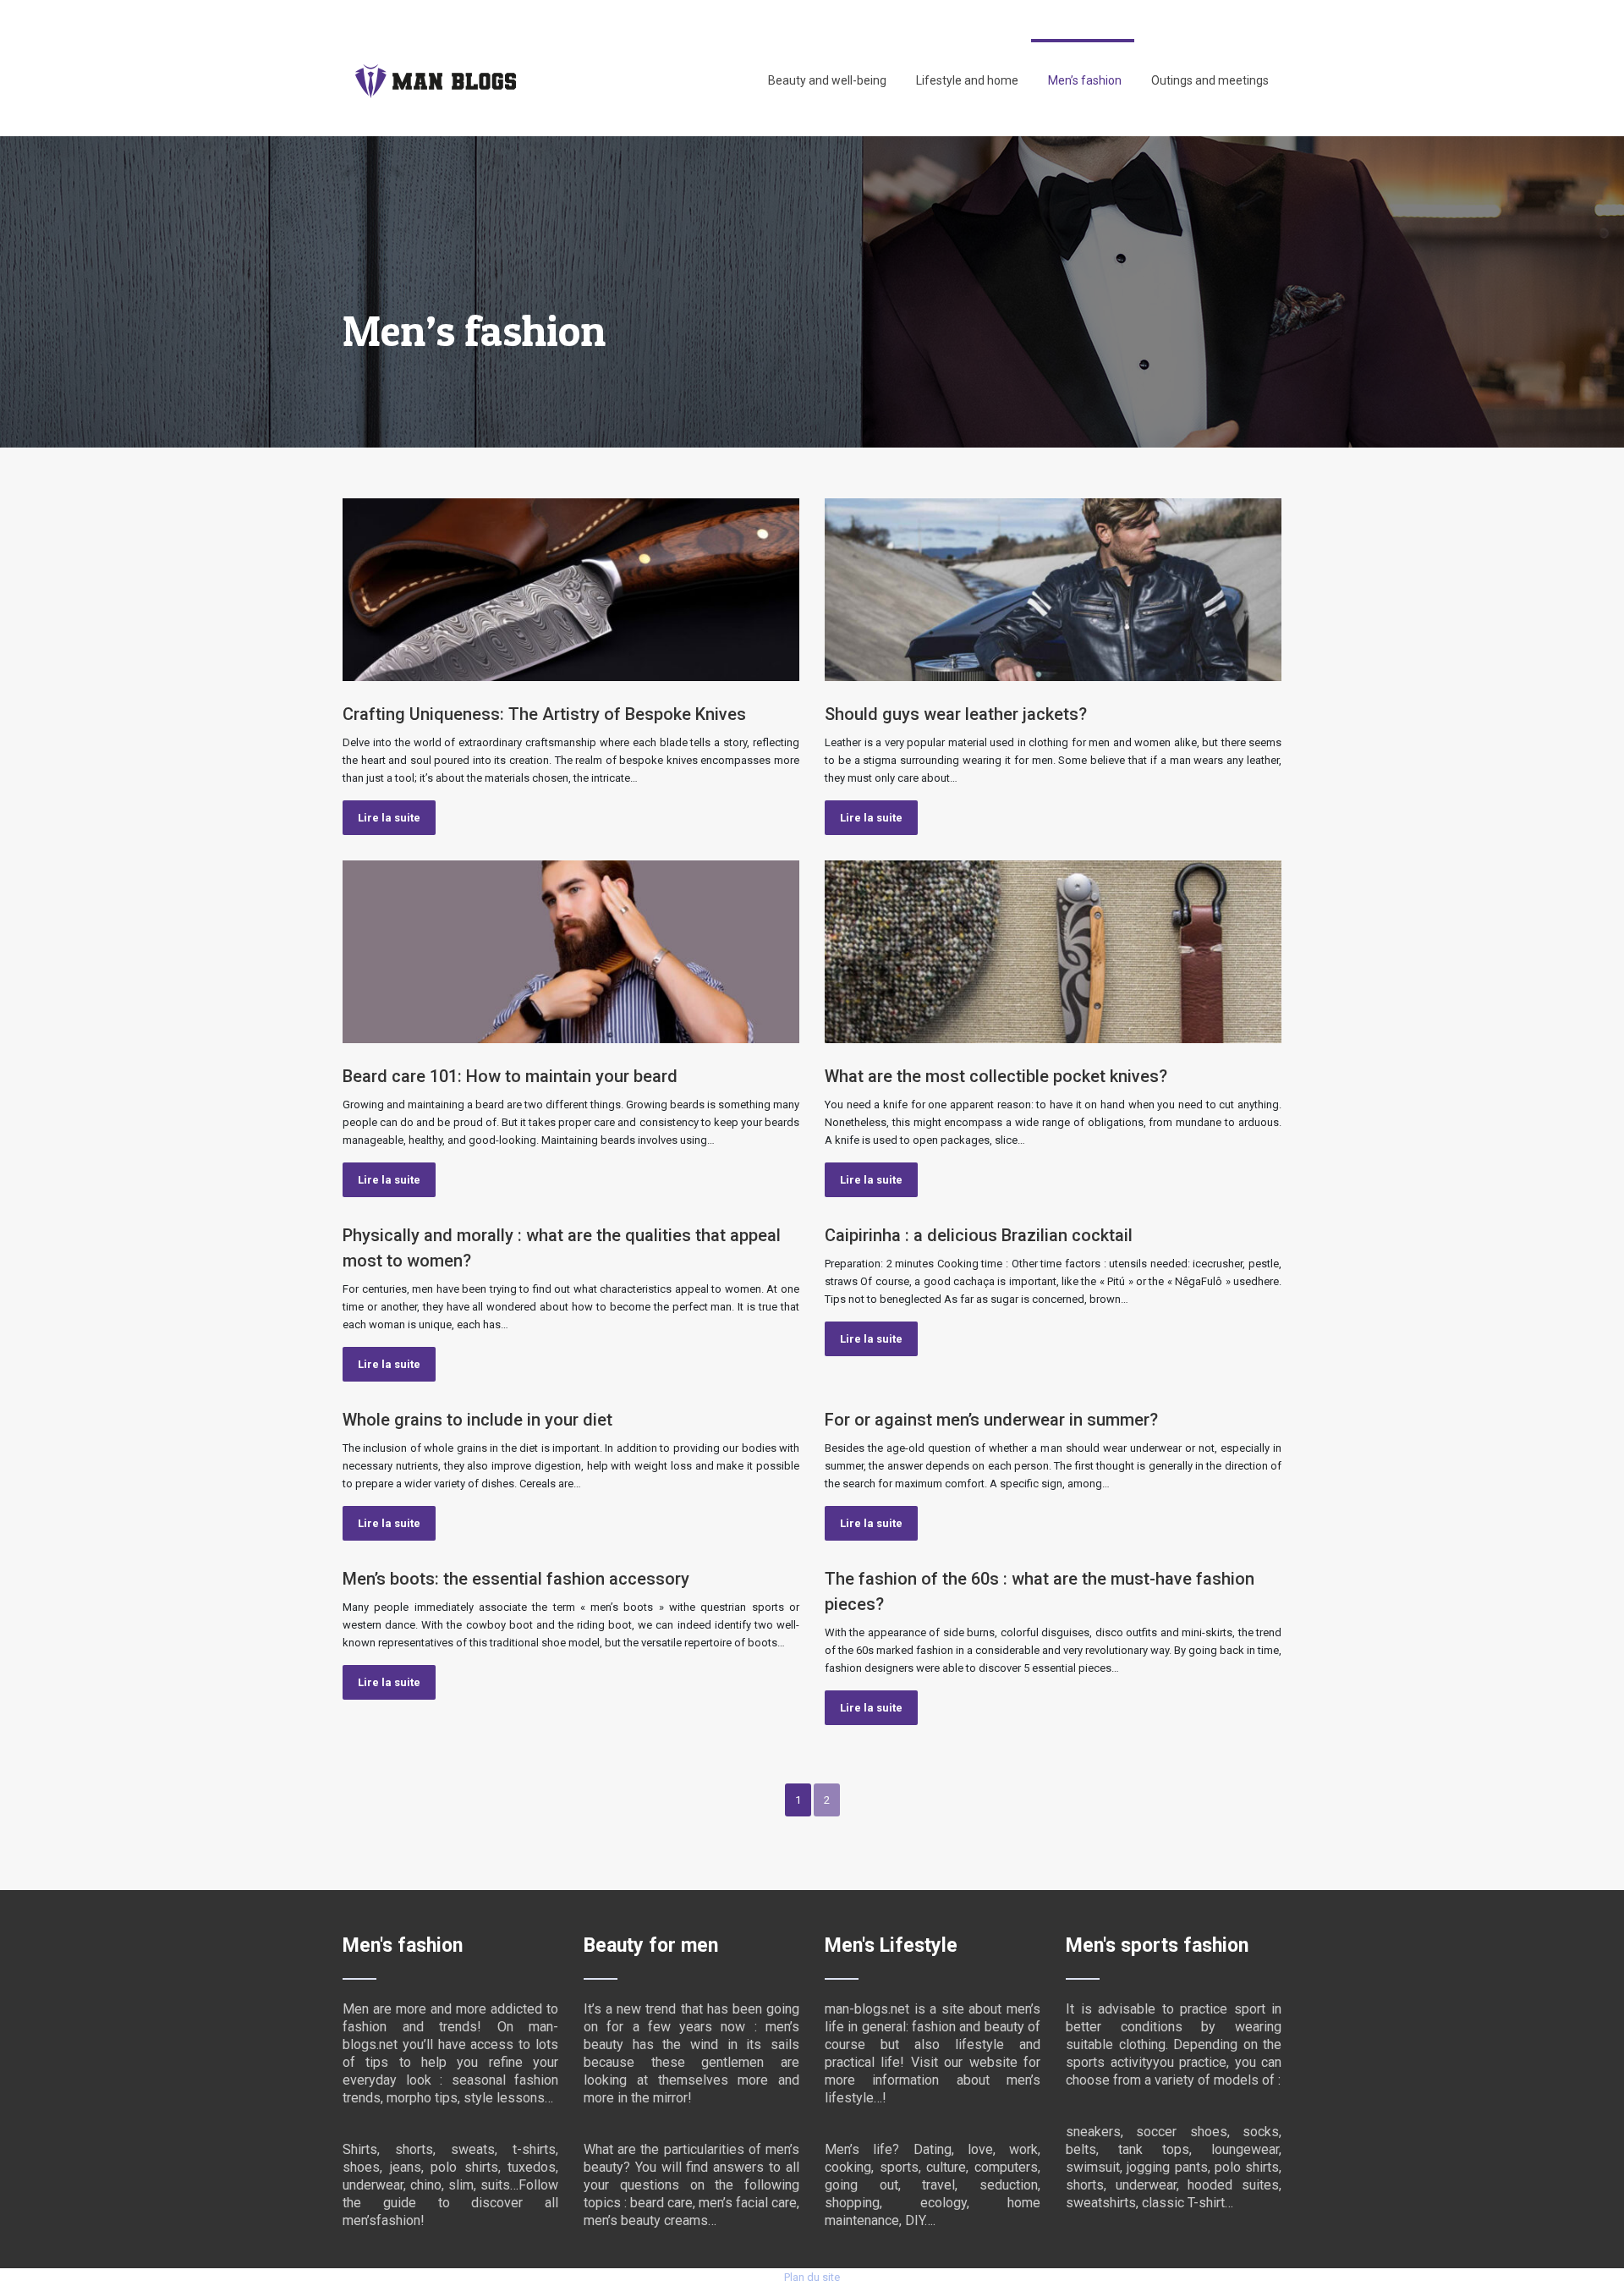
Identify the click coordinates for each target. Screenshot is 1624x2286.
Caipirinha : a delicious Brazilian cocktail (979, 1235)
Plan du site (812, 2277)
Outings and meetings (1210, 80)
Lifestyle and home (967, 80)
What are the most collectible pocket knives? (996, 1076)
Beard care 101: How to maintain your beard (510, 1076)
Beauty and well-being (827, 80)
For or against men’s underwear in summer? (991, 1420)
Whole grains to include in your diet (477, 1420)
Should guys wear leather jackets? (956, 714)
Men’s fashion (1085, 80)
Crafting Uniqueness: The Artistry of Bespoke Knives (544, 714)
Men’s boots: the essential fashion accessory (516, 1579)
